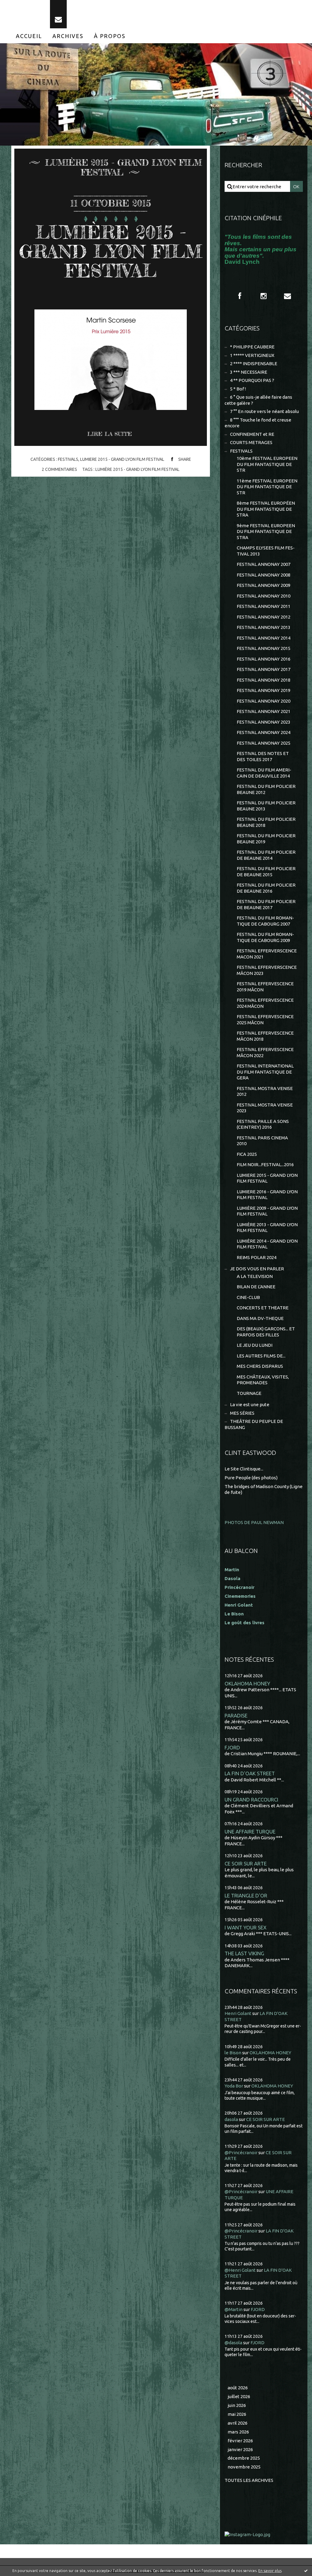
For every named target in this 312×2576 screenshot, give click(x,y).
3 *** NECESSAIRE (249, 372)
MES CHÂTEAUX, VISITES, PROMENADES (263, 1380)
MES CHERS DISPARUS (260, 1366)
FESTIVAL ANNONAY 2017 (264, 669)
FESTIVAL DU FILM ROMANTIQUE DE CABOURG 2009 (265, 937)
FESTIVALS (68, 459)
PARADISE (236, 1715)
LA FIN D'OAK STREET (250, 1773)
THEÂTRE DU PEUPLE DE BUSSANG (254, 1424)
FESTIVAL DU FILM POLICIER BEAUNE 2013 (266, 806)
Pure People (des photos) (251, 1478)
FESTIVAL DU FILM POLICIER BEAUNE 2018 (266, 822)
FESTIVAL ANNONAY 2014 (264, 638)
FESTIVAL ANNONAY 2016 (264, 659)
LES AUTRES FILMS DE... (261, 1356)
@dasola (233, 2343)
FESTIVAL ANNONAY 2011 (264, 606)
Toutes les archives (249, 2480)
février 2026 (240, 2441)
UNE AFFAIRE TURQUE (250, 1831)
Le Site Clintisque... (244, 1469)
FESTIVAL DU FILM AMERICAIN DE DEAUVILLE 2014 (264, 773)
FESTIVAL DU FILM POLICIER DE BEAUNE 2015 (266, 872)
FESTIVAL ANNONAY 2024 (264, 732)
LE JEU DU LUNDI (255, 1345)
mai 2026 (237, 2414)
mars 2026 (238, 2432)
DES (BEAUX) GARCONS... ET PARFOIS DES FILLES (266, 1332)
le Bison (233, 2053)
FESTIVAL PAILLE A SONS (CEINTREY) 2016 (263, 1124)
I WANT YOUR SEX (246, 1927)
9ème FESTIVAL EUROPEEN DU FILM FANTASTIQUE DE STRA (266, 531)
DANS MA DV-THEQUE (260, 1318)
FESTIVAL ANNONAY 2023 (264, 722)
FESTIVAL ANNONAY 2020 (264, 701)
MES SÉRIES (242, 1413)
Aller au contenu (23, 6)
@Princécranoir (241, 2153)
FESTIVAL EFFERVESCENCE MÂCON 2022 (265, 1052)
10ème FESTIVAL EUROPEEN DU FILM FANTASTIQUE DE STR (267, 464)
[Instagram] (264, 296)
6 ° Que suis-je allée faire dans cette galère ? (258, 400)
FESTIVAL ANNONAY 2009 (264, 585)
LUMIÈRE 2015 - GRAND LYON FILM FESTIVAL (111, 251)
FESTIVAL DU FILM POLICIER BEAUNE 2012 (266, 789)
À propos (110, 36)
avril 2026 (238, 2423)
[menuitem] (29, 36)
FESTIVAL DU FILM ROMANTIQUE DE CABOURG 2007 (265, 921)
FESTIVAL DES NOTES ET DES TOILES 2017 (263, 756)
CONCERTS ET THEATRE (263, 1308)
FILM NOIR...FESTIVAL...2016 (265, 1164)
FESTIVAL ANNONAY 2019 (264, 690)
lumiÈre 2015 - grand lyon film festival (137, 469)
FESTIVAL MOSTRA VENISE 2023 (265, 1108)
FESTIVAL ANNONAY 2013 (264, 627)
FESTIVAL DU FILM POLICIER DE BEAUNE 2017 (266, 904)
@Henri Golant (240, 2270)
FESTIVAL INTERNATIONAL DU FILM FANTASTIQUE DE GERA (265, 1072)
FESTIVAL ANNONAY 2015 (264, 648)
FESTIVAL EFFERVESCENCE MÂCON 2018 (265, 1036)
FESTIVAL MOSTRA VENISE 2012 (265, 1091)
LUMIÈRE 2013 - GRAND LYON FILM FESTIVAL (267, 1228)
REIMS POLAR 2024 (257, 1257)
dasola (231, 2119)
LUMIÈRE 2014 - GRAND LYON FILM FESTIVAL (267, 1244)
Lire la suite (110, 434)
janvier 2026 (240, 2449)
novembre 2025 (244, 2467)
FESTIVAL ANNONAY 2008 (264, 575)
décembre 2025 (244, 2458)
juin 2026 (237, 2405)
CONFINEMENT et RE (252, 434)
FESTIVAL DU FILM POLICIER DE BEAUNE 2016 (266, 888)
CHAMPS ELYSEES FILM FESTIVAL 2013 (266, 551)
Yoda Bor (234, 2086)
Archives (68, 36)
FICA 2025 (247, 1154)
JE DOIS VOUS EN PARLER (257, 1269)
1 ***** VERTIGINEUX (252, 355)
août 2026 (238, 2388)
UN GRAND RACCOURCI (251, 1800)
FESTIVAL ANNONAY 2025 (264, 743)
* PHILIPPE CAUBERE (252, 347)
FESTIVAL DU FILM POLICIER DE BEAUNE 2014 (266, 855)
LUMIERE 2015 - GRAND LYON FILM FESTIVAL (122, 459)
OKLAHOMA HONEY (247, 1683)
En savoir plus (270, 2571)
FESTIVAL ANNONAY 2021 (264, 711)
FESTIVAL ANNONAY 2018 (264, 680)
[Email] (58, 14)
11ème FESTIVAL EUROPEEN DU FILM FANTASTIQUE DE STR (267, 487)
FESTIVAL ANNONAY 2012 (264, 617)
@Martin (234, 2309)
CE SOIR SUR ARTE (246, 1863)
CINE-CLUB (248, 1297)
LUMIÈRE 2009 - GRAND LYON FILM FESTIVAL (267, 1211)
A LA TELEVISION (255, 1276)
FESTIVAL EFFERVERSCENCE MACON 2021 (267, 954)
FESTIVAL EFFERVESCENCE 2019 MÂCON (265, 987)
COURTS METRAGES (251, 442)
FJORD (232, 1747)
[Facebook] (240, 296)
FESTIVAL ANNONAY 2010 (264, 596)
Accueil (29, 36)
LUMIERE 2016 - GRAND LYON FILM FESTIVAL (267, 1195)
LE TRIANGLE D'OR (246, 1895)
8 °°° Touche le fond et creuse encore (258, 423)
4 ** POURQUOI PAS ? (252, 380)
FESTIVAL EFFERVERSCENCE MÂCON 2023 (267, 970)
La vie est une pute (250, 1404)
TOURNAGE (249, 1393)
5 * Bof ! (238, 389)
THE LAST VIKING (244, 1953)
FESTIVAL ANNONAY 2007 (264, 564)
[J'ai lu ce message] (306, 2571)
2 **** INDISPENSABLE (254, 363)
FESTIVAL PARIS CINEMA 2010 (262, 1141)
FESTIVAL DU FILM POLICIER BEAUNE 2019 (266, 839)
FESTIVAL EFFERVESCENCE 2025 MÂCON (265, 1020)
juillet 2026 (239, 2396)
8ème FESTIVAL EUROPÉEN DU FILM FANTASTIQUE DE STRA (266, 509)
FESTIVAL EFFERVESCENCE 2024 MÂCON (265, 1003)
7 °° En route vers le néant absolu (264, 411)
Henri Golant (239, 1605)
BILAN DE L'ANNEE (256, 1287)
